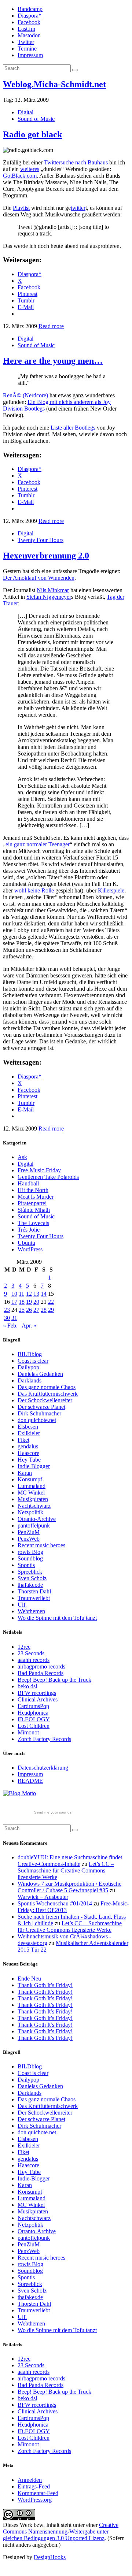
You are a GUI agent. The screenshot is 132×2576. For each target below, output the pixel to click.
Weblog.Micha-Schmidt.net (54, 84)
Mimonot (28, 1732)
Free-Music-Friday (39, 1170)
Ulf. (22, 1605)
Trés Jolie (29, 1230)
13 (36, 1294)
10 (14, 1294)
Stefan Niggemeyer (49, 597)
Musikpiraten (33, 1499)
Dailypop (28, 1367)
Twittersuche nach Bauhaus (76, 162)
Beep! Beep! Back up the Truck (54, 1680)
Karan (25, 1473)
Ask (22, 1157)
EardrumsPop (33, 1706)
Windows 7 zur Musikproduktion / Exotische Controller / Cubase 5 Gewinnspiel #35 (69, 1887)
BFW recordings (37, 1693)
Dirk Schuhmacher (39, 1413)
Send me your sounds (53, 1812)
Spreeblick (30, 1572)
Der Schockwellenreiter (45, 1400)
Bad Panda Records (41, 1673)
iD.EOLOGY (34, 1719)
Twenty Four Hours (41, 540)
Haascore (28, 1453)
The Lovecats (33, 1223)
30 (7, 1318)
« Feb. (10, 1326)
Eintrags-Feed (34, 2486)
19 (29, 1302)
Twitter (26, 42)
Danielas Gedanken (40, 1374)
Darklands (30, 1380)
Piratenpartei (32, 1203)
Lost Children (34, 1726)
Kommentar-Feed (38, 2493)
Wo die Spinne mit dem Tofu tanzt (57, 1618)
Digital (25, 112)
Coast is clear (33, 1361)
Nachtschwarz (34, 1506)
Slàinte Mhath (34, 1210)
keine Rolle (41, 890)
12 (29, 1294)
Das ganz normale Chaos (47, 1387)
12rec (24, 1647)
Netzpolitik (30, 1512)
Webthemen (31, 1611)
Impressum (30, 55)
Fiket (23, 1440)
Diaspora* (30, 16)
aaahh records (34, 1660)
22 (51, 1302)
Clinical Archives (38, 1699)
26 (29, 1310)
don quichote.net (37, 1420)
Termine (27, 49)
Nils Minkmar (53, 590)
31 (14, 1318)
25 (22, 1310)
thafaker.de (30, 1585)
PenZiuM (29, 1532)
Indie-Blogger (34, 1466)
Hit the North (33, 1190)
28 (44, 1310)
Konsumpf (30, 1479)
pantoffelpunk (34, 1525)
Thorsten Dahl (34, 1591)
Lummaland (32, 1486)
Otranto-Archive (37, 1519)
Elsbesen (28, 1427)
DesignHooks (50, 2557)
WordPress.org (35, 2500)
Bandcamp (30, 9)
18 (22, 1302)
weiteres (30, 169)
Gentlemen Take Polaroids (48, 1177)
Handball (28, 1183)
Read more (51, 326)
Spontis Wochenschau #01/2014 (55, 1903)
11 (21, 1294)
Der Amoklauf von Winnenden (39, 578)
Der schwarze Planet (41, 1407)
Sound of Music (36, 119)
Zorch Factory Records (44, 1739)
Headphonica (33, 1713)
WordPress (30, 1249)
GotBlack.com (20, 176)
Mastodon (29, 35)
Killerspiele (111, 890)
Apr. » (29, 1326)
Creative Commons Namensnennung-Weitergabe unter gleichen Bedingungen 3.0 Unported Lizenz (61, 2532)
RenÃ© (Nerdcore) (25, 395)
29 (51, 1310)
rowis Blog (30, 1552)
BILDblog (30, 1354)
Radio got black (32, 134)
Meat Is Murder (36, 1197)
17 (14, 1302)
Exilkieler (29, 1433)
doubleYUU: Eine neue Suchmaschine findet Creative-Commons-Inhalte (70, 1861)
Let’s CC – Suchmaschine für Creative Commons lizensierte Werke (66, 1870)
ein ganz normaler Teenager (38, 844)
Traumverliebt (34, 1598)
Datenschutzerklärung (43, 1768)
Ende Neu (29, 1979)
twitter (78, 208)
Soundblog (30, 1558)
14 (44, 1294)
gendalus (28, 1446)
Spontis (26, 1565)
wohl (20, 890)
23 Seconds (31, 1653)
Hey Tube (29, 1460)
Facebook (29, 22)
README (30, 1781)
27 (36, 1310)
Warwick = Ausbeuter (43, 1897)
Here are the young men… (53, 361)
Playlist (21, 208)
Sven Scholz (32, 1578)
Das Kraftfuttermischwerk (48, 1394)
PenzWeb (29, 1539)
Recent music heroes (41, 1545)
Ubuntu (26, 1243)
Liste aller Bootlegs (73, 428)
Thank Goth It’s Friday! (45, 1985)
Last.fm (26, 29)
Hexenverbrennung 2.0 (46, 556)
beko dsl (27, 1686)
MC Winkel (31, 1493)
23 (7, 1310)
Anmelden (30, 2480)
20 (36, 1302)
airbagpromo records (41, 1666)
